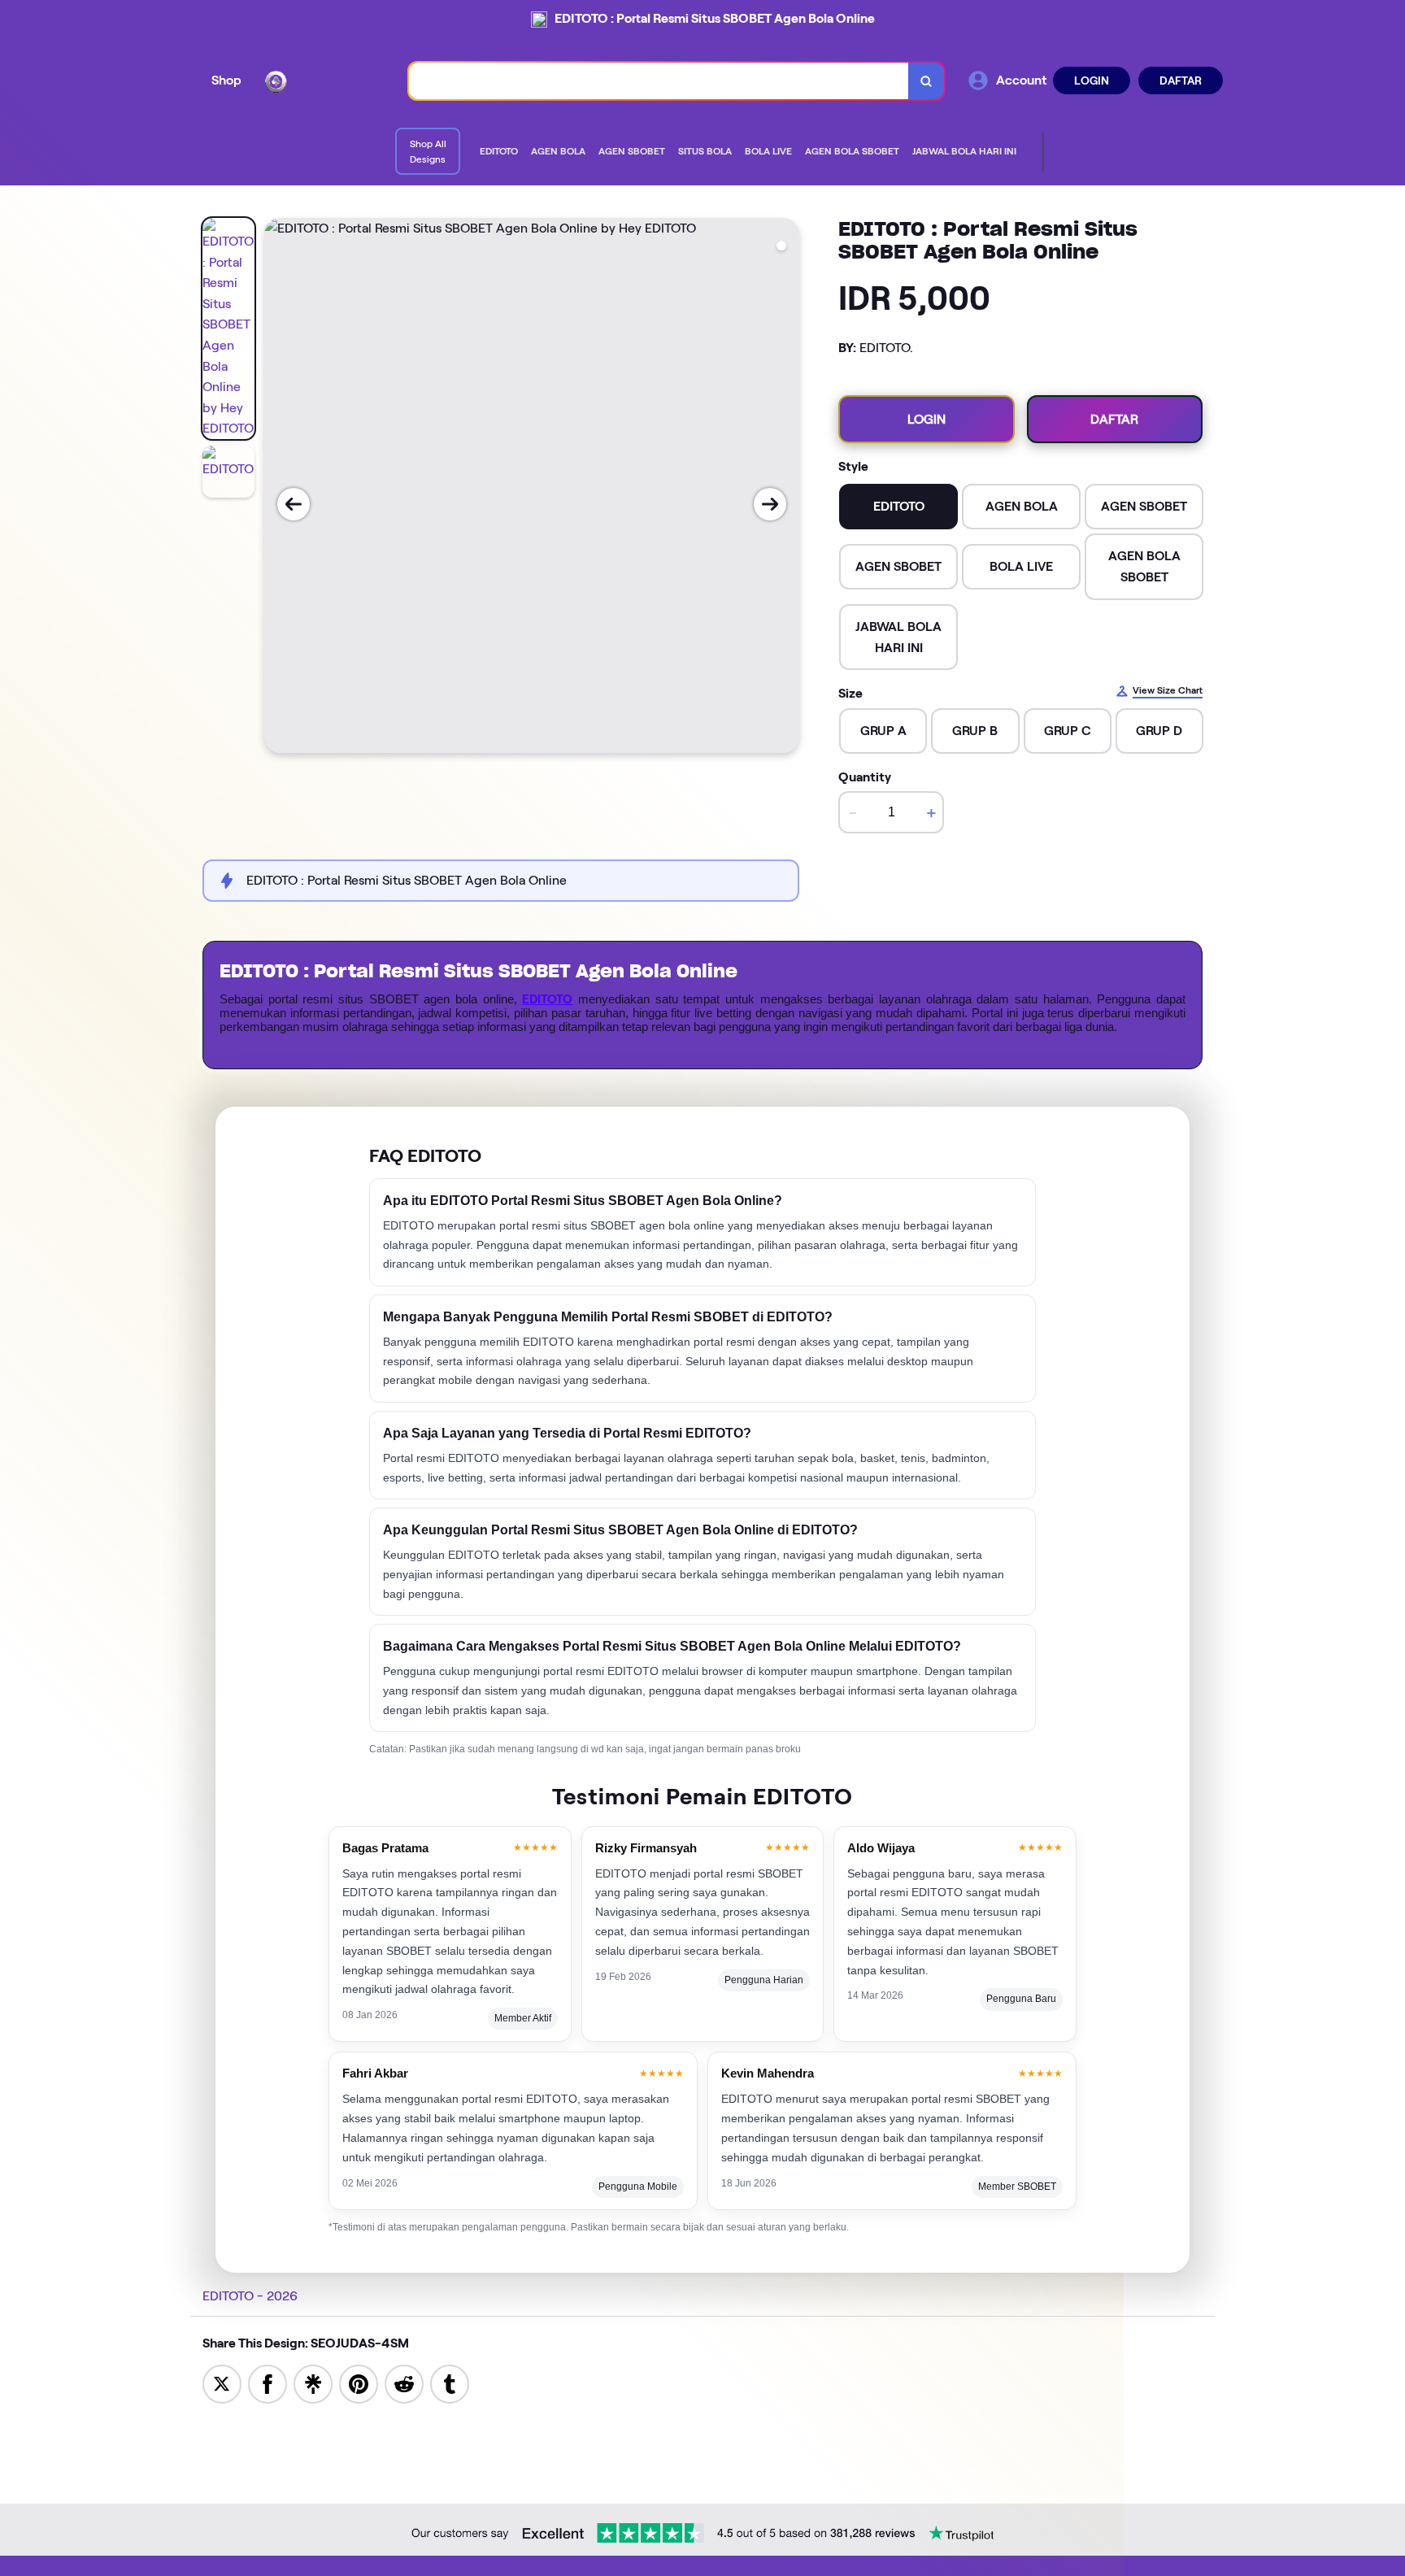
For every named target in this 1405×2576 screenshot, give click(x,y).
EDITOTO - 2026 (250, 2296)
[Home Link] (325, 80)
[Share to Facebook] (268, 2383)
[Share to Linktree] (313, 2383)
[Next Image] (770, 504)
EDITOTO (547, 999)
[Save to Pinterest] (359, 2383)
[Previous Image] (294, 504)
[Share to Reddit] (404, 2383)
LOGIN (1092, 80)
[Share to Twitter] (222, 2383)
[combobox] (659, 81)
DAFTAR (1181, 80)
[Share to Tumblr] (450, 2383)
